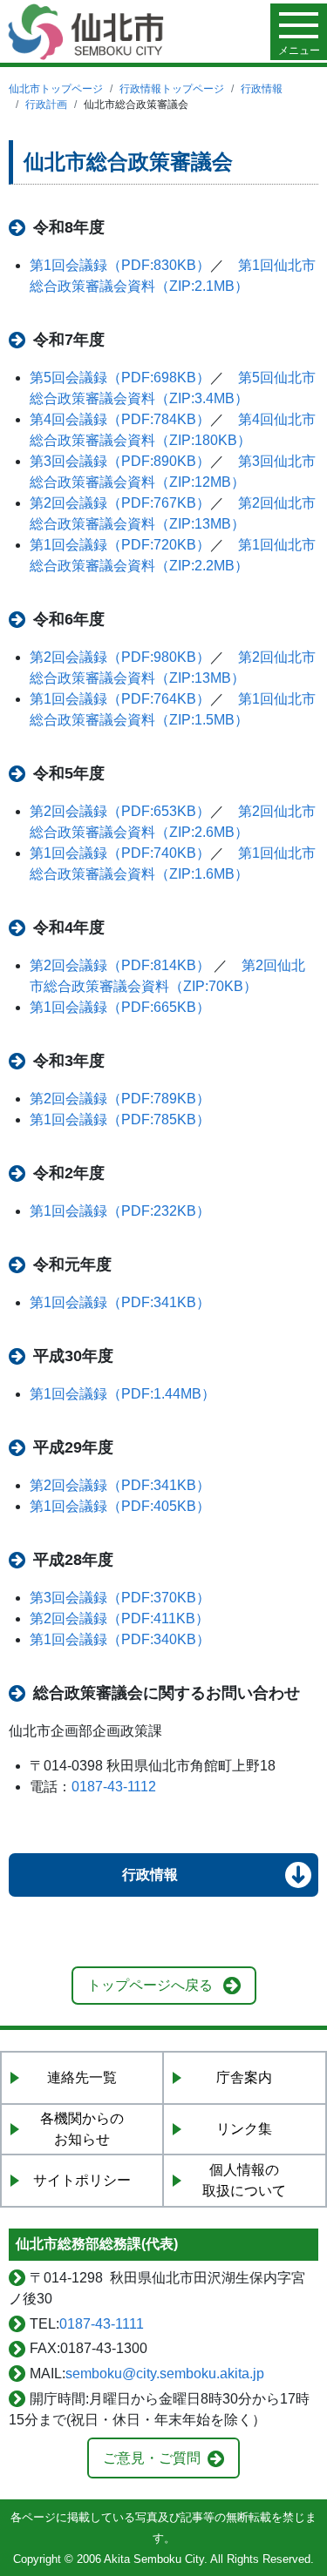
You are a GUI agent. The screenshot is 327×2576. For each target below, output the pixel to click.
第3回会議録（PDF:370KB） (120, 1598)
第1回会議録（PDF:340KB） (120, 1639)
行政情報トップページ (172, 89)
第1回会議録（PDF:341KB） (120, 1302)
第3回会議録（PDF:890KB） (120, 461)
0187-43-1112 (114, 1787)
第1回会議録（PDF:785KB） (120, 1119)
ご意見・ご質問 (152, 2458)
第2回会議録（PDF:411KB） (119, 1618)
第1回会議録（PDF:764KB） (120, 699)
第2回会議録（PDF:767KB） (120, 503)
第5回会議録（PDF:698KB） (120, 378)
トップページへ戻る (150, 1985)
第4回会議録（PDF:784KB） (120, 419)
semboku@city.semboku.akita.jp (165, 2374)
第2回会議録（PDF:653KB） (120, 811)
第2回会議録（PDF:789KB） (120, 1099)
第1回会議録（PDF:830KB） (120, 265)
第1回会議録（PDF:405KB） (120, 1506)
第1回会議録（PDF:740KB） (120, 853)
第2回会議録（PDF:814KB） (122, 965)
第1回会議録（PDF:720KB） (120, 545)
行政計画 (46, 105)
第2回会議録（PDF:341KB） (120, 1485)
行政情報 (262, 89)
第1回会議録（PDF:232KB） (120, 1211)
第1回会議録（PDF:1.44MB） (123, 1394)
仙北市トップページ (56, 89)
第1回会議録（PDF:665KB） (120, 1007)
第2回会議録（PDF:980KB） (120, 657)
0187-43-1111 (102, 2324)
